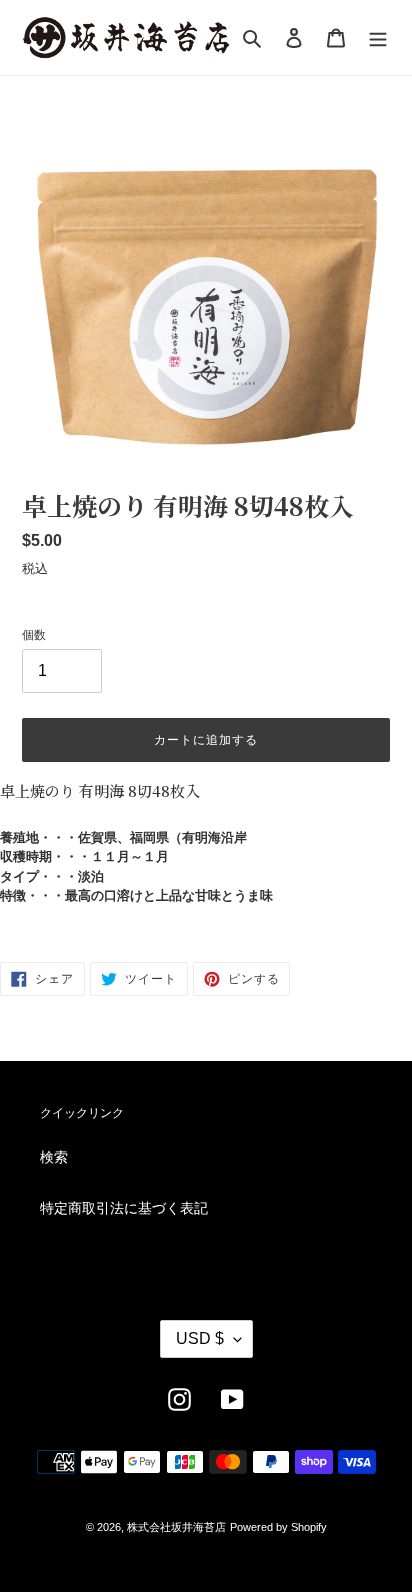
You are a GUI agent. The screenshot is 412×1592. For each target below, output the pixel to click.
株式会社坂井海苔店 (176, 1527)
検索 (54, 1157)
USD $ (200, 1338)
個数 (34, 635)
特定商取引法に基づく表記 (124, 1208)
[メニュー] (378, 37)
